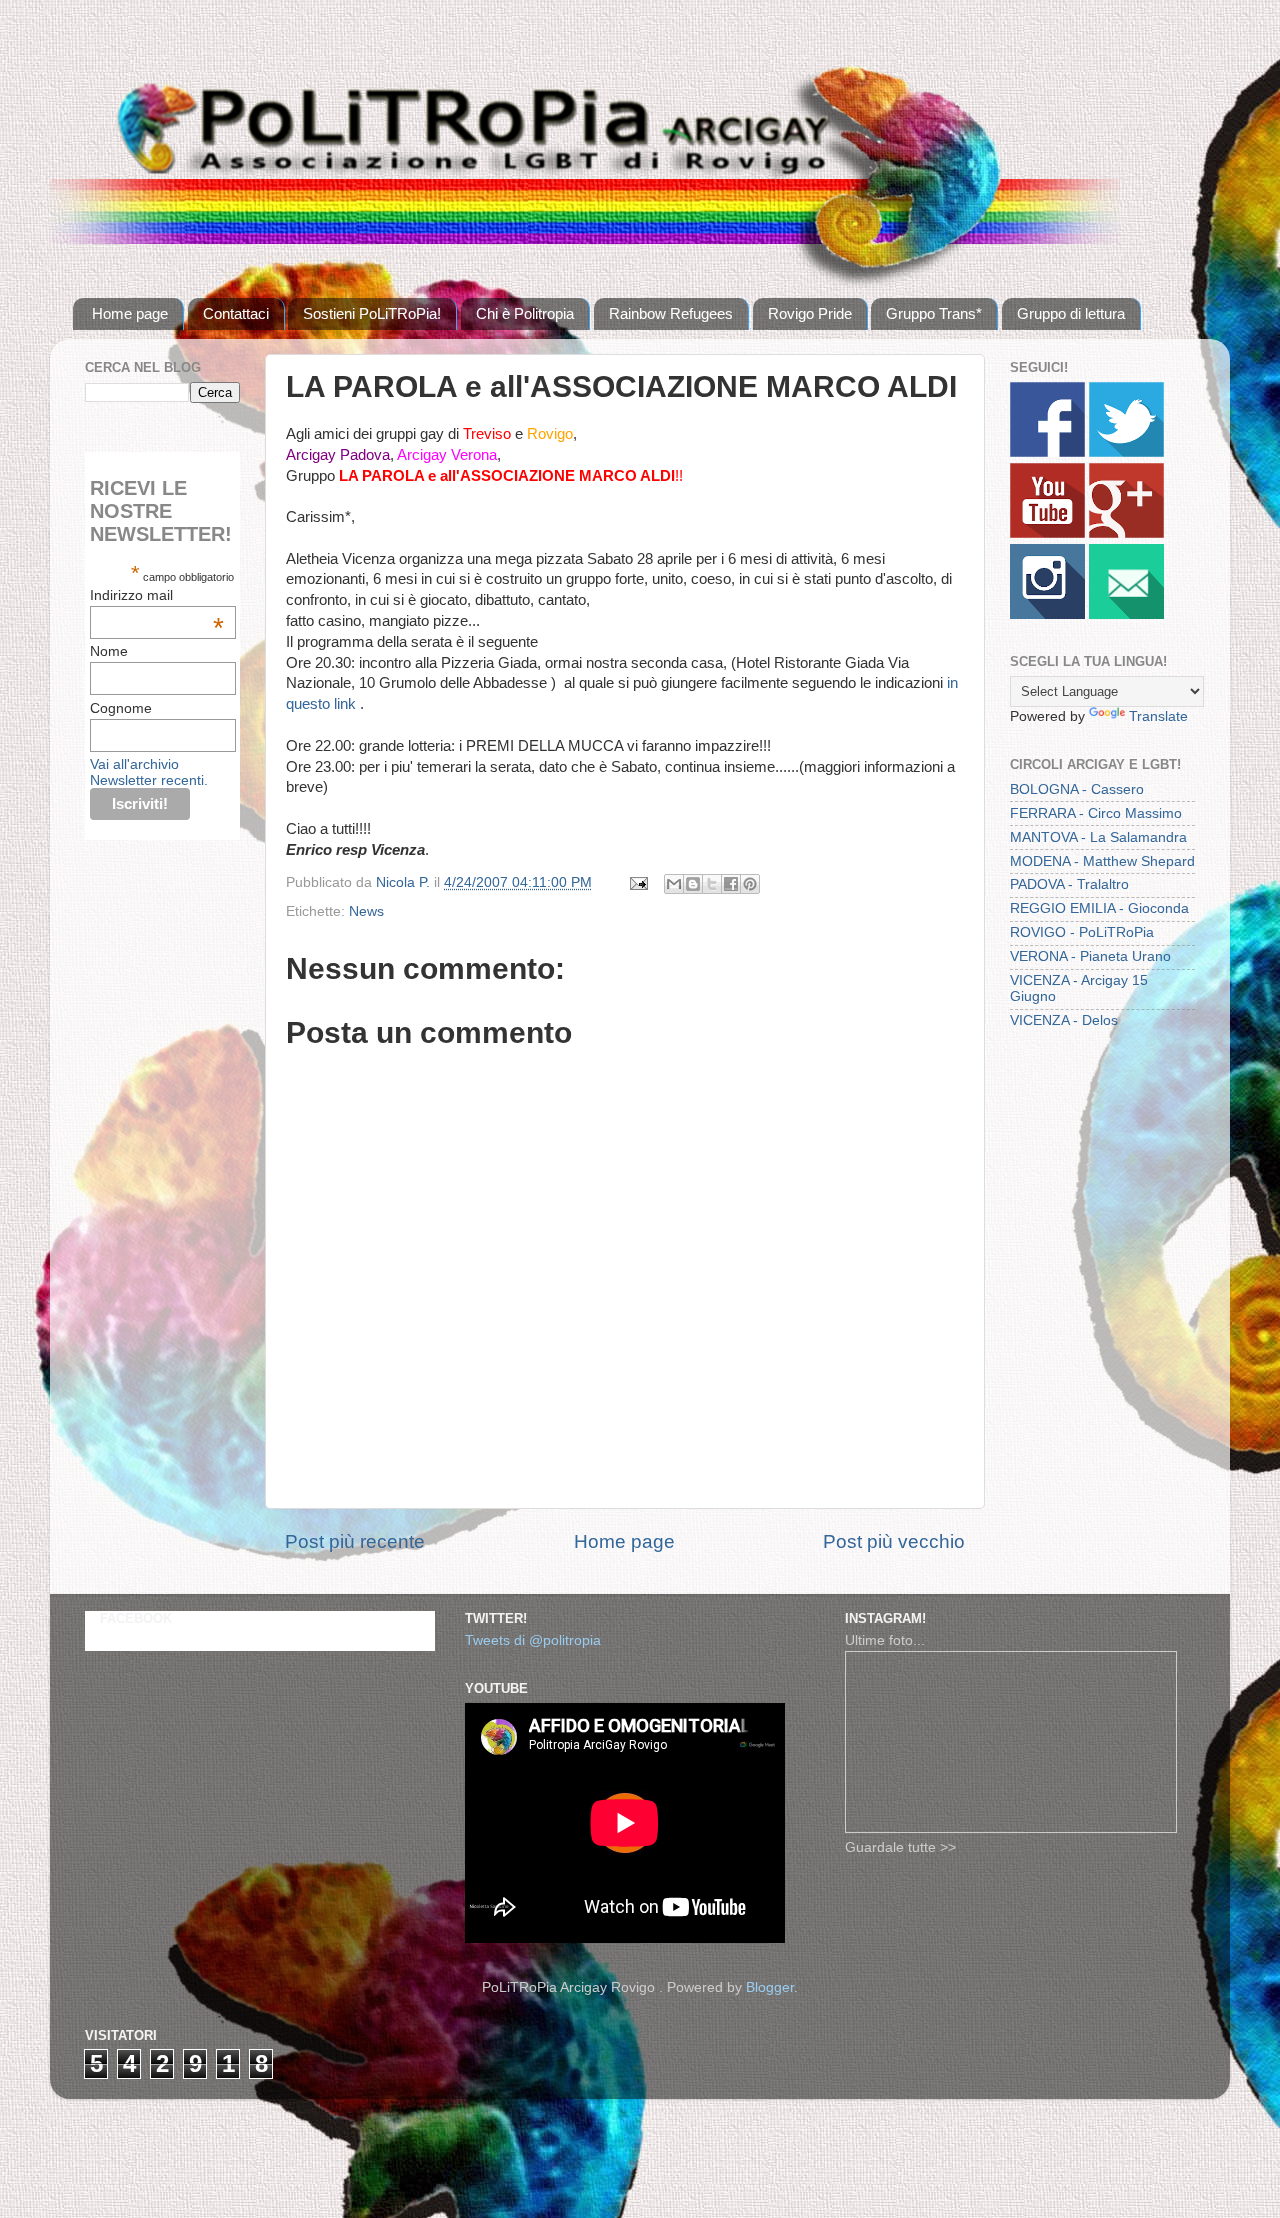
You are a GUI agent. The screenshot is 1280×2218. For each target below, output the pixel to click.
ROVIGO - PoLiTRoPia (1082, 932)
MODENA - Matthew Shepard (1102, 861)
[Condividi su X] (712, 884)
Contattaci (236, 313)
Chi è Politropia (525, 313)
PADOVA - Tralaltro (1069, 884)
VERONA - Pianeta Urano (1090, 956)
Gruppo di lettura (1071, 313)
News (366, 911)
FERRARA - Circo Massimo (1096, 813)
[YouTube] (1047, 533)
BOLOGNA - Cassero (1077, 789)
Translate (1158, 716)
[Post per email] (637, 882)
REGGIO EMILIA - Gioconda (1099, 908)
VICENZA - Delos (1064, 1020)
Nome (109, 651)
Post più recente (355, 1541)
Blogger (770, 1987)
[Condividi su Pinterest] (750, 884)
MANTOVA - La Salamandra (1098, 837)
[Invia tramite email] (674, 884)
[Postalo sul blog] (693, 884)
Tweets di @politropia (533, 1640)
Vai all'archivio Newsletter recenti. (149, 772)
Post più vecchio (894, 1541)
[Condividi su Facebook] (731, 884)
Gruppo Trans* (934, 313)
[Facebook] (1047, 452)
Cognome (121, 708)
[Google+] (1126, 533)
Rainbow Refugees (671, 313)
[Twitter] (1126, 452)
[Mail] (1126, 614)
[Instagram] (1047, 614)
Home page (130, 313)
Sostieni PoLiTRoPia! (372, 313)
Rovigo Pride (810, 313)
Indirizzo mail (157, 595)
